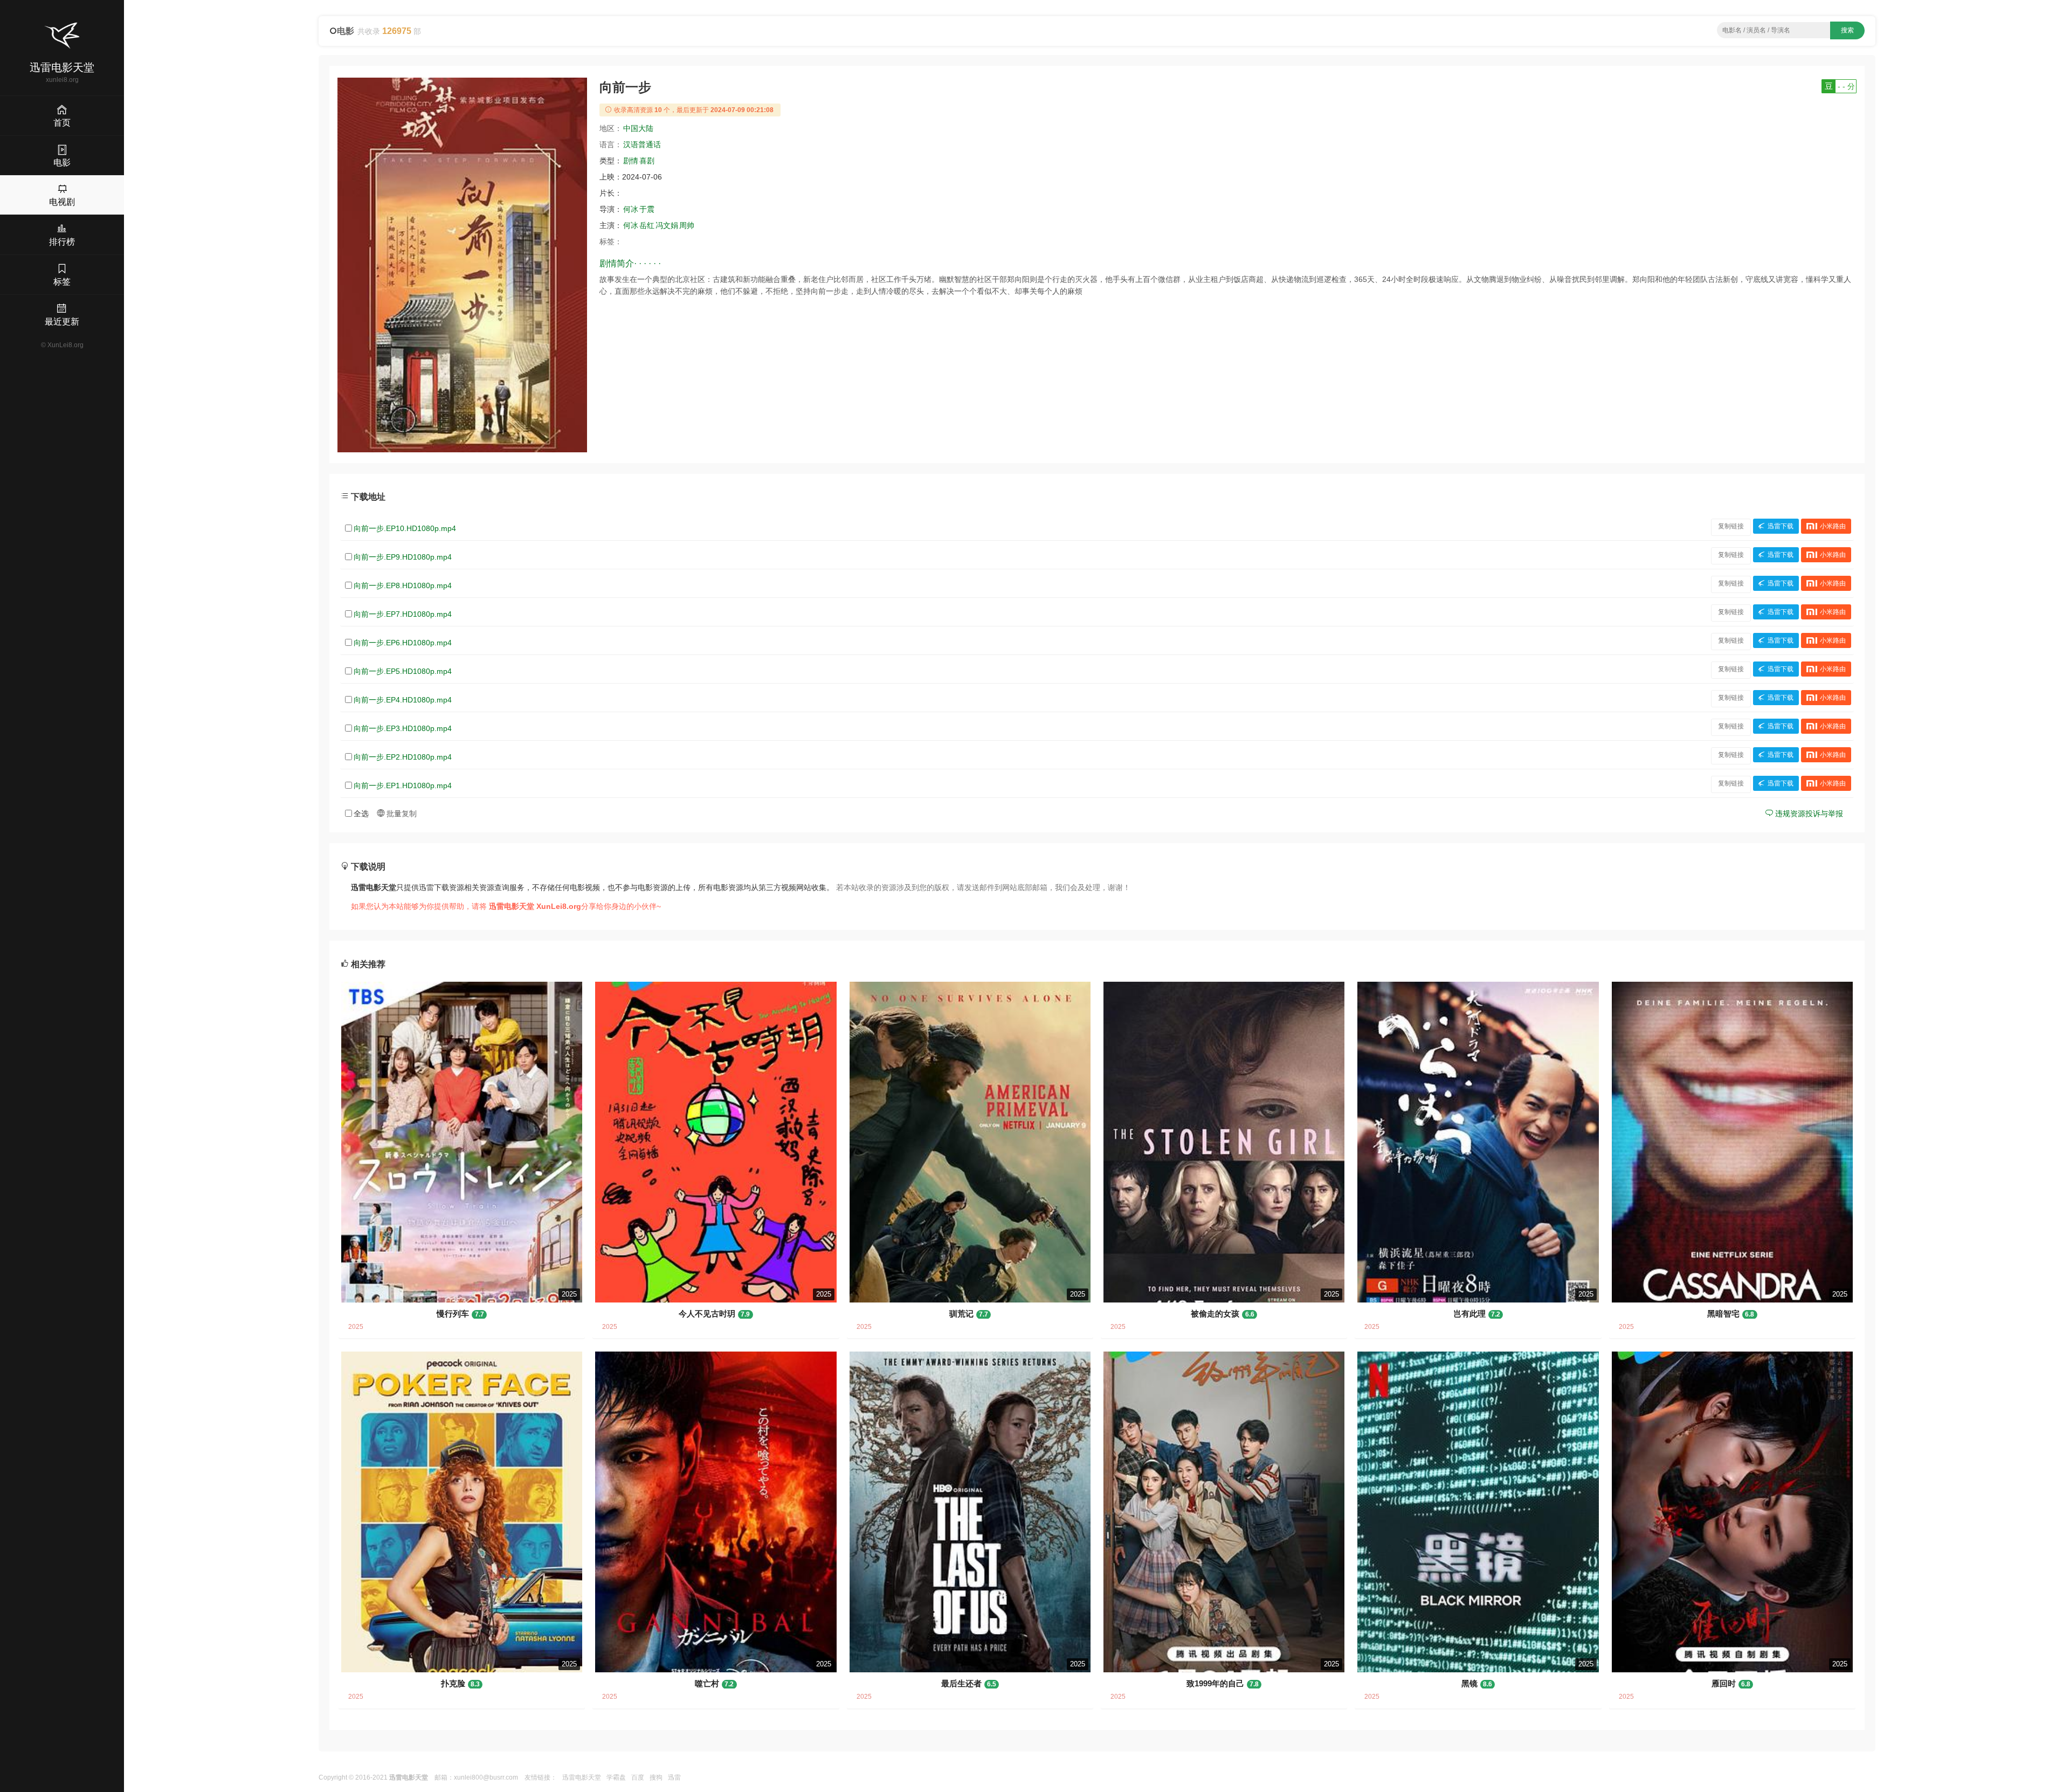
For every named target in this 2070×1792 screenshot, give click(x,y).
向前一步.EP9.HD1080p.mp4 (403, 557)
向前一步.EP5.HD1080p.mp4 (403, 671)
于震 (647, 209)
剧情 (631, 161)
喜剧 (647, 161)
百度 (638, 1777)
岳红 (647, 225)
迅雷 (674, 1777)
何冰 (631, 209)
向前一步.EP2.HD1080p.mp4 (403, 757)
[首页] (62, 36)
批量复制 (401, 814)
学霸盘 (616, 1777)
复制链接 (1731, 526)
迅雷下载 (1781, 526)
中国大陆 (638, 128)
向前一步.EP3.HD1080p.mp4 (403, 728)
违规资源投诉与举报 (1808, 814)
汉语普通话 (642, 144)
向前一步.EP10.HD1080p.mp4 (405, 528)
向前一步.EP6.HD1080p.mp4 (403, 643)
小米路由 (1833, 526)
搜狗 (656, 1777)
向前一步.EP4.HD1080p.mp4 (403, 700)
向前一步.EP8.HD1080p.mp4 (403, 585)
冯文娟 (667, 225)
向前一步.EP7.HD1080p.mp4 (403, 614)
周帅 (687, 225)
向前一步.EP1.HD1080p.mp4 (403, 785)
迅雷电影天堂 (582, 1777)
